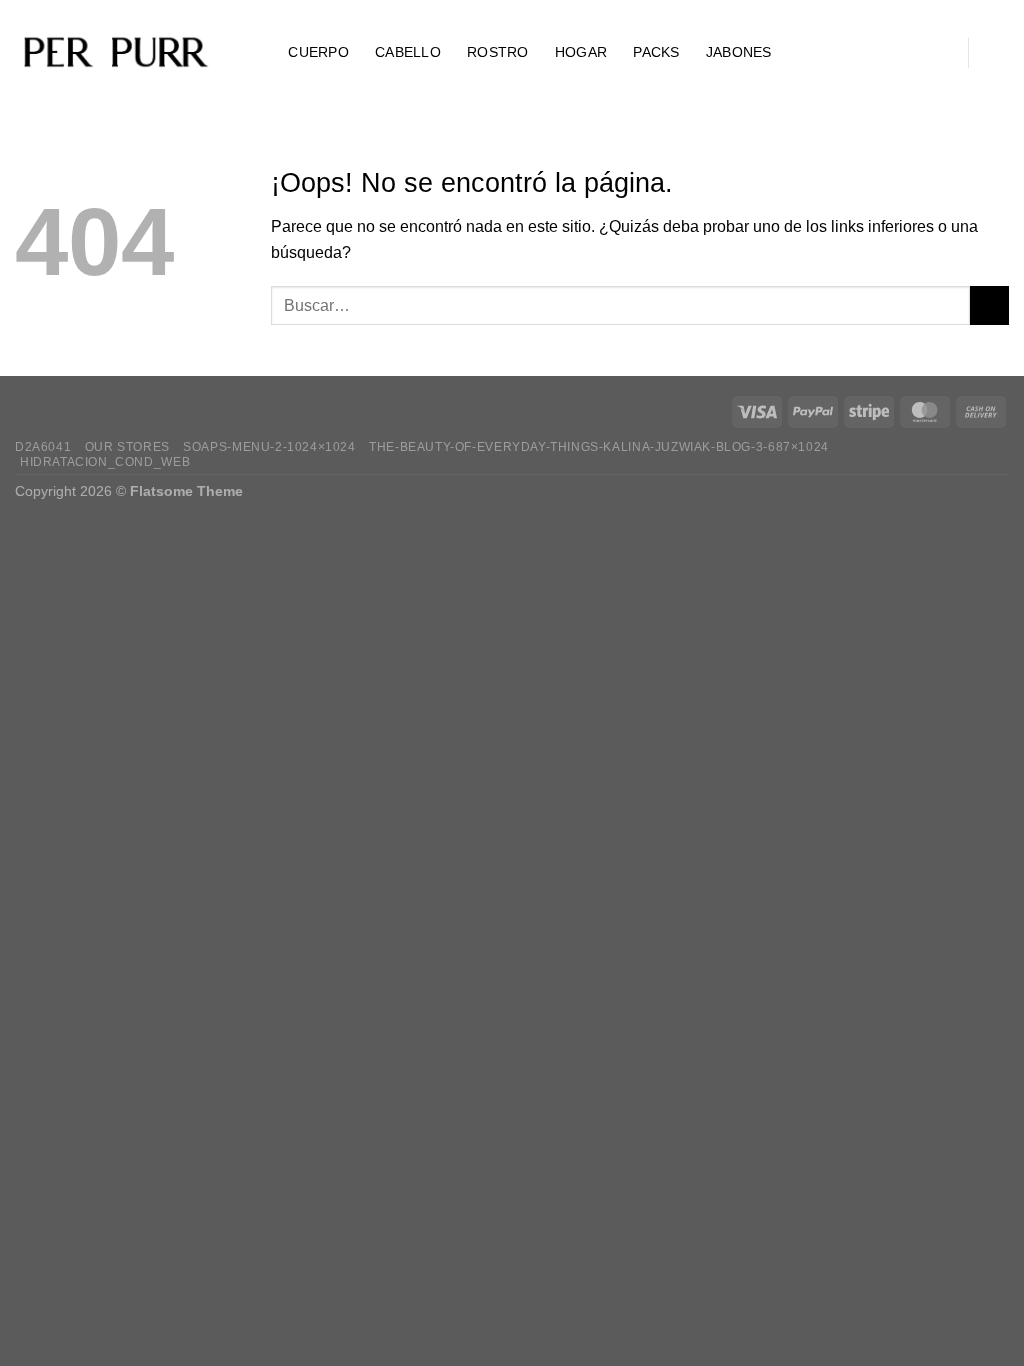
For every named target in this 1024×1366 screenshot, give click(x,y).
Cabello (408, 52)
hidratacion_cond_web (105, 462)
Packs (656, 52)
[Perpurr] (115, 53)
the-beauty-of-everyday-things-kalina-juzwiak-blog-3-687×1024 (599, 447)
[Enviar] (989, 305)
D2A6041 (43, 447)
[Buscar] (253, 52)
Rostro (498, 52)
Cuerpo (318, 52)
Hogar (581, 52)
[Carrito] (999, 53)
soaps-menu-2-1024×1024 (269, 447)
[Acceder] (937, 53)
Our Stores (127, 447)
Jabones (739, 52)
